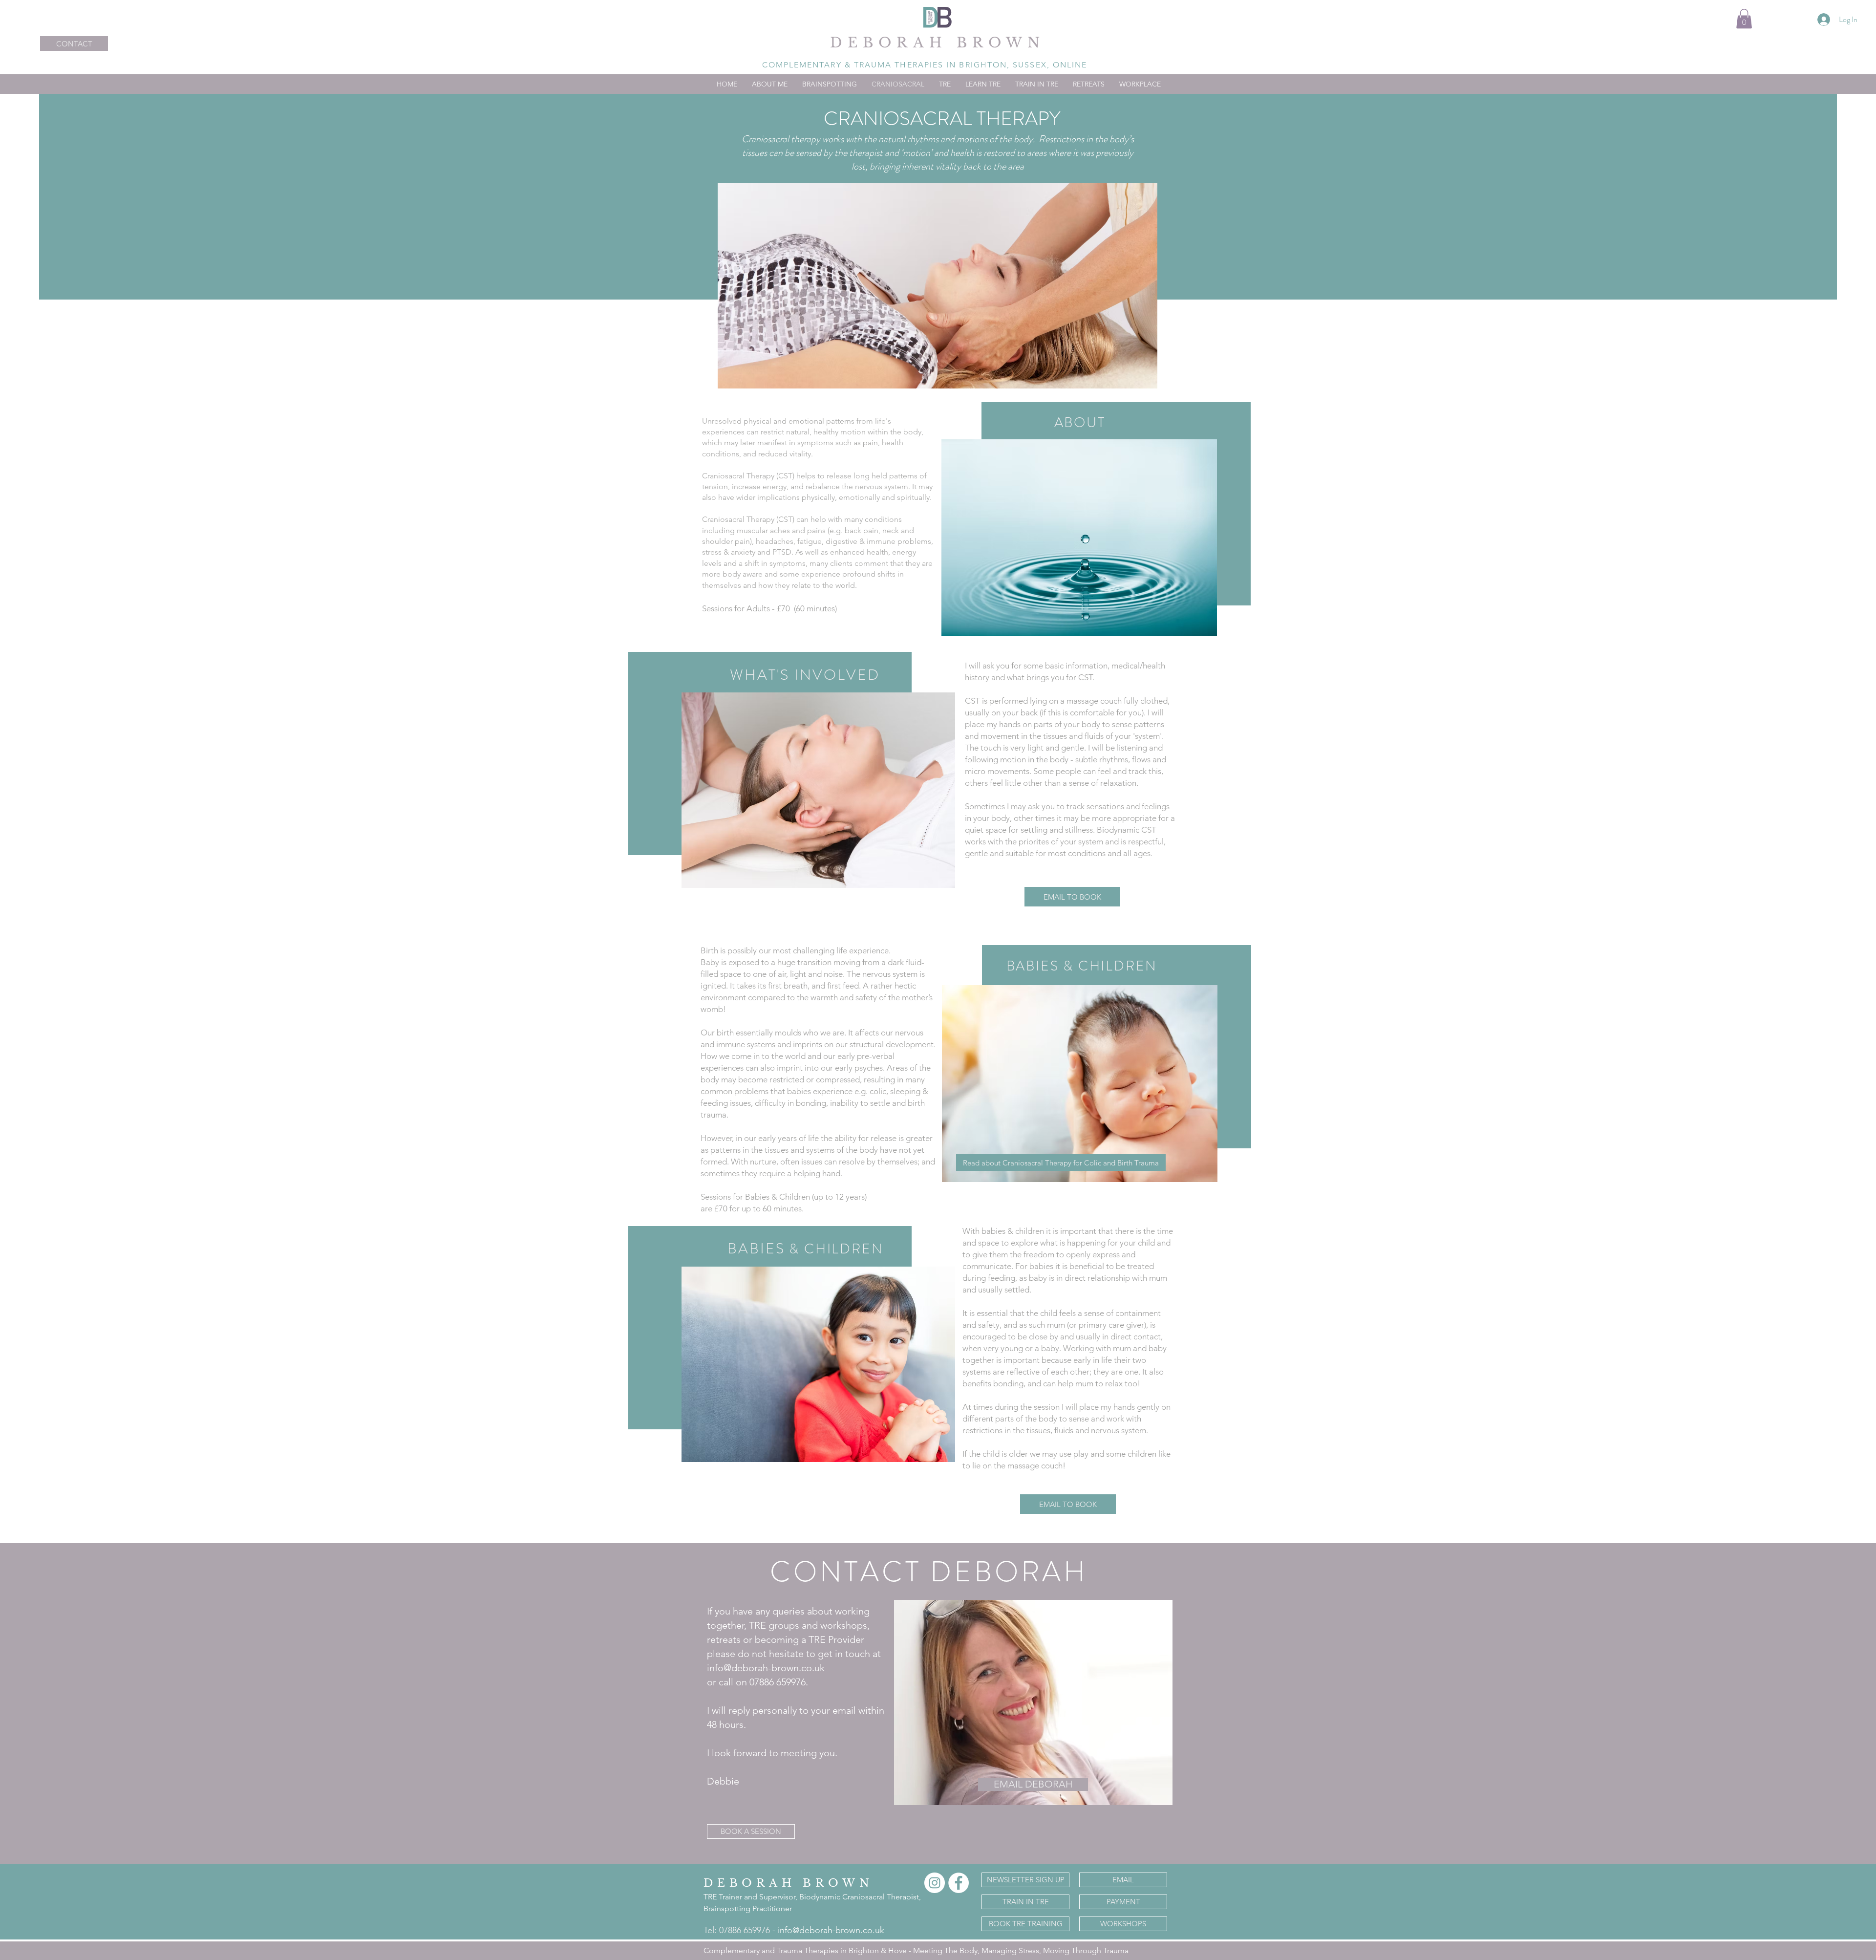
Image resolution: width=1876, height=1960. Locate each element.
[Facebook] (959, 1883)
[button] (1744, 19)
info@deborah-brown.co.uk (831, 1930)
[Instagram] (935, 1883)
